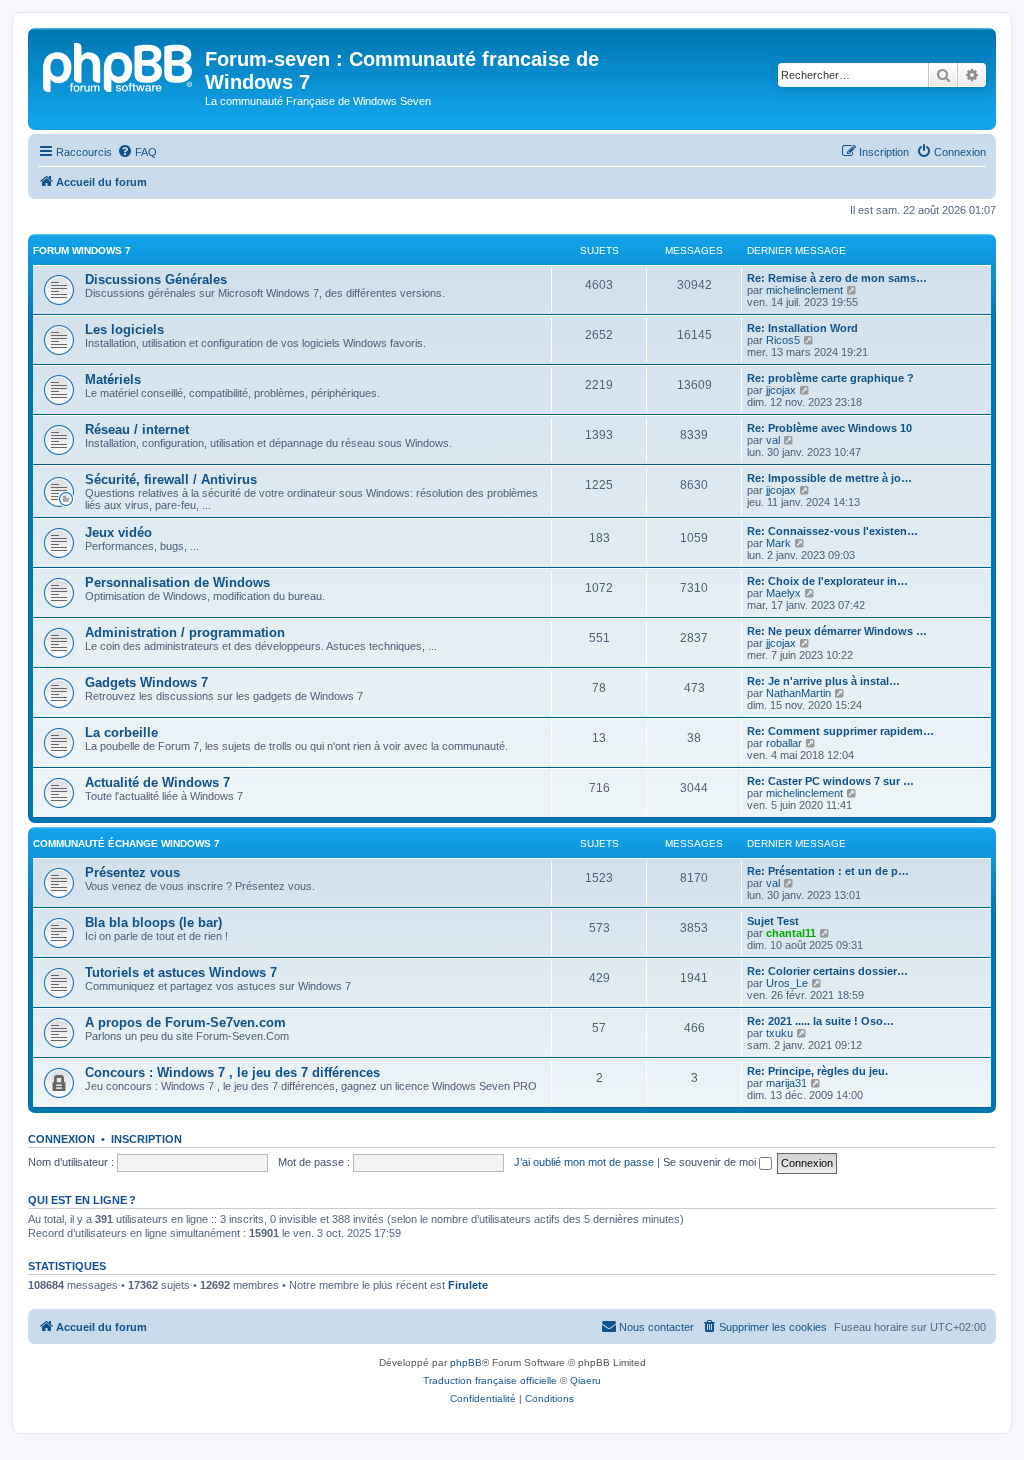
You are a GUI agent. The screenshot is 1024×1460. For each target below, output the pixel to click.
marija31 (786, 1083)
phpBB (466, 1362)
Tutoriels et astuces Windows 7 (181, 972)
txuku (779, 1033)
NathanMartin (798, 693)
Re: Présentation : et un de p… (828, 871)
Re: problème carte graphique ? (830, 378)
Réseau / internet (137, 429)
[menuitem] (137, 152)
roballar (784, 743)
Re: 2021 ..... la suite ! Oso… (820, 1021)
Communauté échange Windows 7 (126, 843)
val (773, 440)
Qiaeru (585, 1380)
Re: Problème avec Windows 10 (829, 428)
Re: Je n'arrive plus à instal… (823, 681)
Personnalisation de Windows (177, 582)
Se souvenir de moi (711, 1162)
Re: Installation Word (802, 328)
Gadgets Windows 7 (146, 682)
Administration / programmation (185, 632)
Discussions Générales (156, 279)
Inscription (146, 1139)
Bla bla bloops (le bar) (153, 922)
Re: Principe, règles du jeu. (817, 1071)
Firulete (468, 1285)
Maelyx (783, 593)
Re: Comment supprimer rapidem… (840, 731)
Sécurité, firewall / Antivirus (171, 479)
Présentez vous (132, 872)
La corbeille (121, 732)
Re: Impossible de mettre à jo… (829, 478)
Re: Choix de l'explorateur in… (827, 581)
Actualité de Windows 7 (157, 782)
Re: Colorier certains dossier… (827, 971)
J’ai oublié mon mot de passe (584, 1162)
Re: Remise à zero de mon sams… (837, 278)
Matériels (113, 379)
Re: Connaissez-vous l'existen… (832, 531)
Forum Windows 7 (82, 250)
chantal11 (791, 933)
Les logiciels (124, 329)
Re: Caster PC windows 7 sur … (830, 781)
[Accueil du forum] (119, 65)
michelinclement (804, 290)
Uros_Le (787, 983)
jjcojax (781, 390)
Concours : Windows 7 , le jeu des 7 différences (232, 1072)
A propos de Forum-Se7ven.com (185, 1022)
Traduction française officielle (490, 1380)
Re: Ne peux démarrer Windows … (837, 631)
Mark (778, 543)
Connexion (61, 1139)
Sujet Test (773, 921)
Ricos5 (783, 340)
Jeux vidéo (118, 532)
